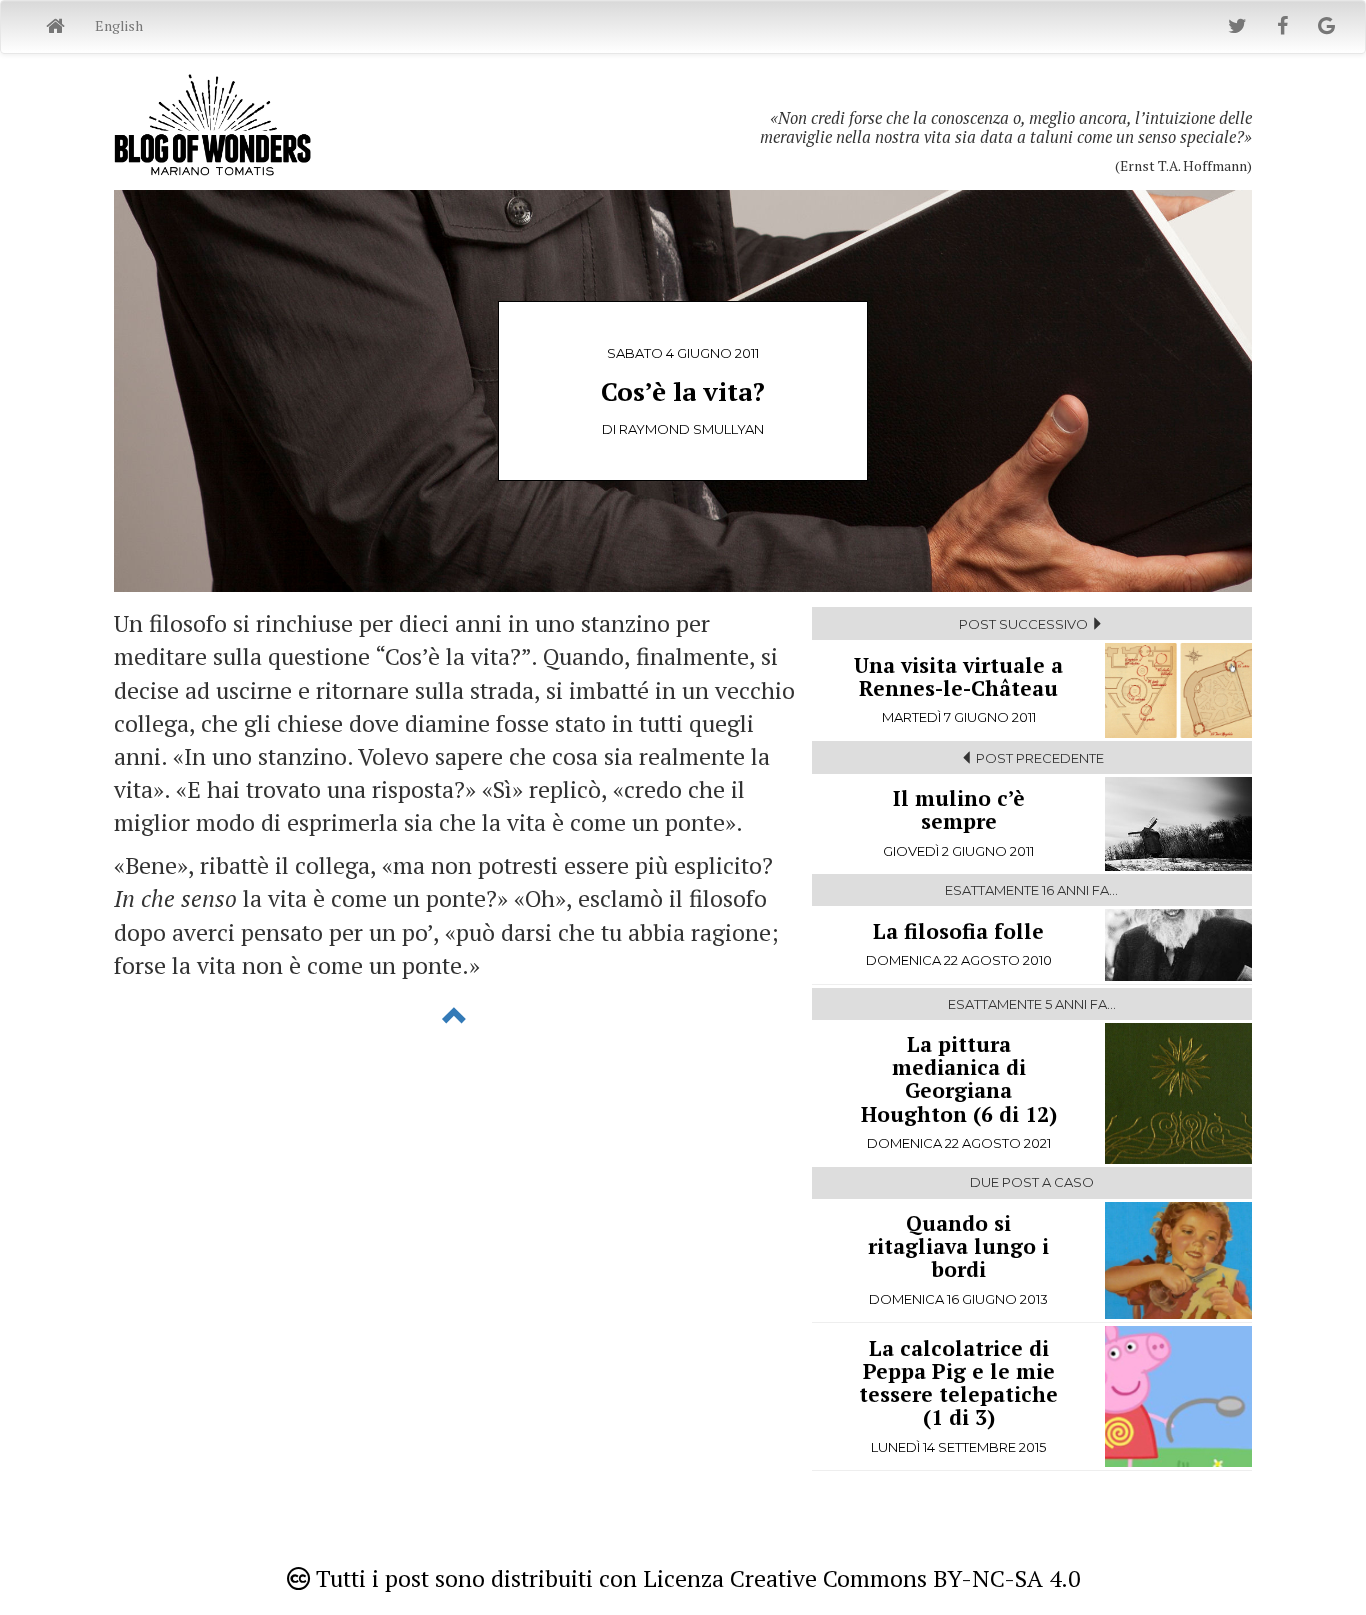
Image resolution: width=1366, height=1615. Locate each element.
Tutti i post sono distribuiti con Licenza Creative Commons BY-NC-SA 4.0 (695, 1578)
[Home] (55, 27)
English (119, 25)
